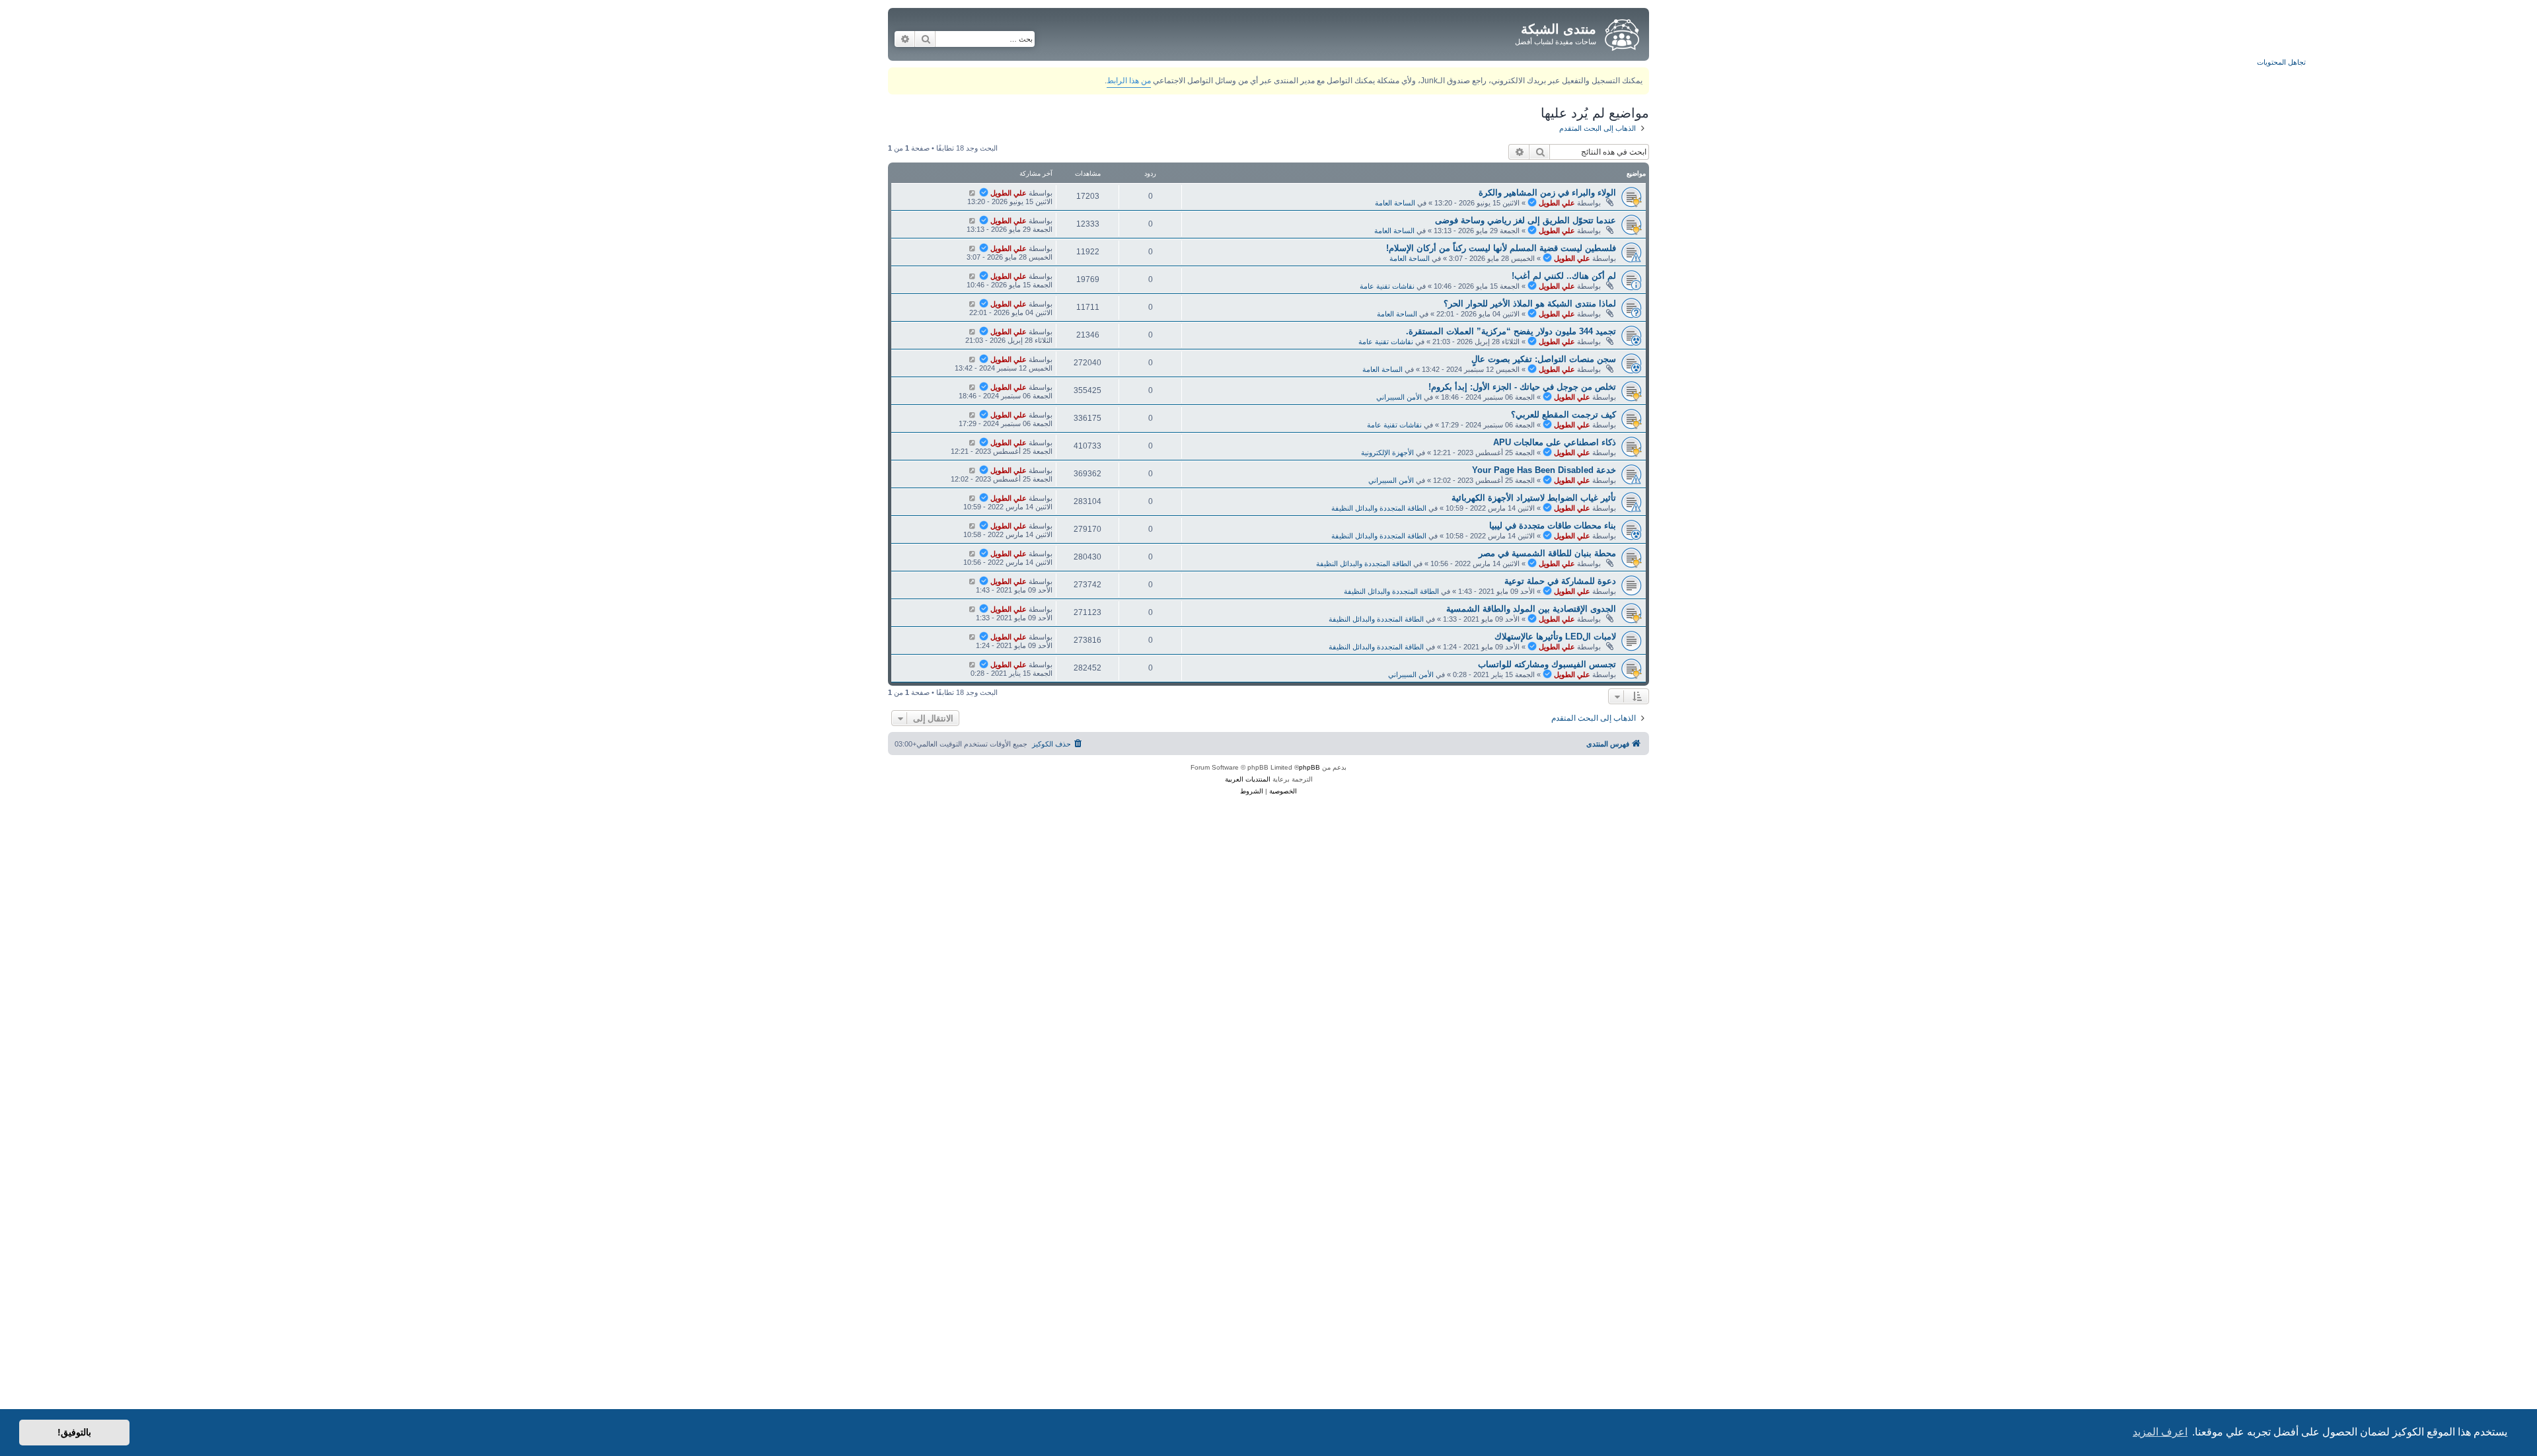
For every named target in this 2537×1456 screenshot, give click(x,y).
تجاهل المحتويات (2281, 62)
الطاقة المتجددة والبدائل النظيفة (1379, 508)
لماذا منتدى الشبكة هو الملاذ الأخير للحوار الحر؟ (1530, 304)
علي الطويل (1557, 203)
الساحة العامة (1395, 203)
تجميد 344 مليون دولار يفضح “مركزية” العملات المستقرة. (1511, 331)
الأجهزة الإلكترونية (1387, 453)
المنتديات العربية (1248, 779)
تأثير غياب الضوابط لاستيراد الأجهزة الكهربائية (1534, 498)
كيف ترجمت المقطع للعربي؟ (1563, 415)
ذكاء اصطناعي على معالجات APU (1555, 442)
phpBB (1309, 767)
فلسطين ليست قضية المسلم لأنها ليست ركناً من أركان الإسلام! (1501, 248)
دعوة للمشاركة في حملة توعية (1560, 581)
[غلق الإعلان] (897, 75)
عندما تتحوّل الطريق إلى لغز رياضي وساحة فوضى (1526, 220)
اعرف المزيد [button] (2160, 1432)
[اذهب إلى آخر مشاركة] (972, 193)
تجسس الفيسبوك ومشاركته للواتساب (1547, 664)
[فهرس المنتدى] (1621, 32)
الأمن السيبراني (1399, 397)
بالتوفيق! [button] (74, 1432)
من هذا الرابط (1129, 81)
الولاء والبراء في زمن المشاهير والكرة (1547, 193)
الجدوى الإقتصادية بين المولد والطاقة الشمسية (1531, 609)
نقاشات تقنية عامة (1387, 286)
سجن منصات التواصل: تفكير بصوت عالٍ (1544, 359)
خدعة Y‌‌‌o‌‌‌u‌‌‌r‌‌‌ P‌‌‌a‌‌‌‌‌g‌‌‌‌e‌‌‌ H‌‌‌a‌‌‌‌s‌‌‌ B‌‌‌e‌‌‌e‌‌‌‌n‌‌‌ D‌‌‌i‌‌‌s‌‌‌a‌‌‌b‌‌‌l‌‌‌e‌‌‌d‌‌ (1544, 470)
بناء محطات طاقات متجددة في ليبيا (1553, 526)
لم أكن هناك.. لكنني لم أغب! (1564, 276)
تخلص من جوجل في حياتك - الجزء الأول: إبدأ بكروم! (1522, 387)
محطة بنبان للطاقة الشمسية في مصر (1547, 553)
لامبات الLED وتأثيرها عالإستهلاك (1555, 637)
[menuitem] (1058, 744)
